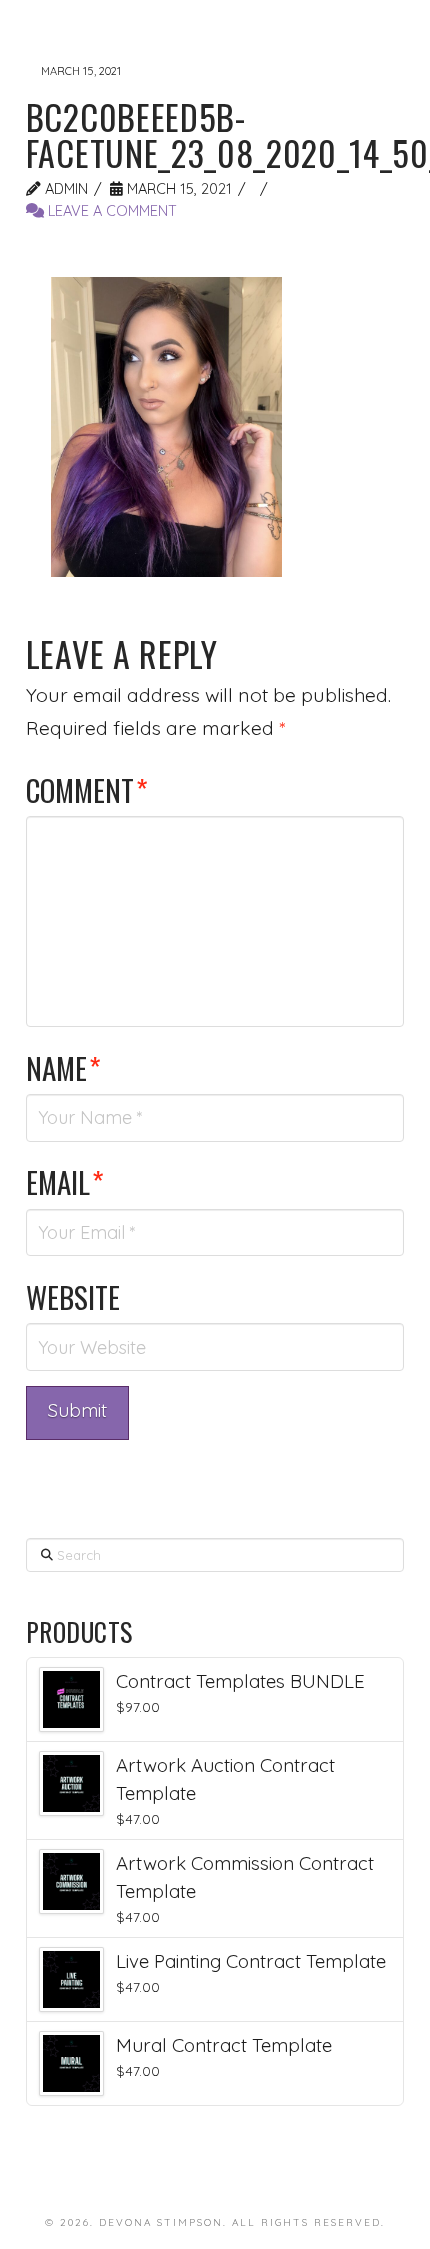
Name (63, 1067)
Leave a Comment (110, 210)
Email (65, 1181)
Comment (87, 789)
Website (73, 1296)
